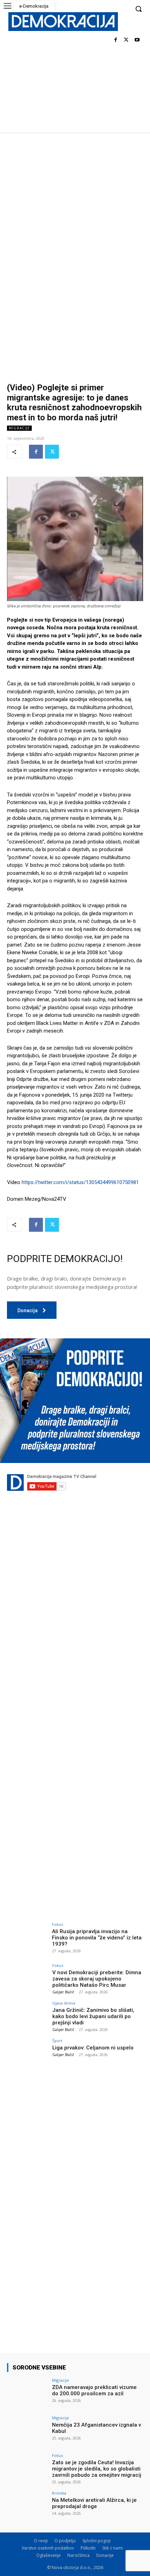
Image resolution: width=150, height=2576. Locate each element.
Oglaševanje (48, 2555)
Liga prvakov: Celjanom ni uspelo (93, 2048)
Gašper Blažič (63, 1992)
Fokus (57, 1924)
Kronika (59, 2493)
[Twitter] (126, 40)
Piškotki (88, 2548)
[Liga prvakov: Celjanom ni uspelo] (27, 2054)
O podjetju (65, 2541)
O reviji (41, 2541)
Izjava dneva (64, 2003)
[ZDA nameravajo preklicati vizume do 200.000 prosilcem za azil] (27, 2394)
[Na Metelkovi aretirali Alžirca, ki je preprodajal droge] (27, 2506)
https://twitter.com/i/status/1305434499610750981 (80, 1182)
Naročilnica (78, 2555)
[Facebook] (116, 40)
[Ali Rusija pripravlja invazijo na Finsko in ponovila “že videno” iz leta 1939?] (27, 1938)
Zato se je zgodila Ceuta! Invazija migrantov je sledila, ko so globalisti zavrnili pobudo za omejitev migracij (97, 2469)
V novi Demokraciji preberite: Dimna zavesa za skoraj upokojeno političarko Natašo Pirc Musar (97, 1979)
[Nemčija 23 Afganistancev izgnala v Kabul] (27, 2431)
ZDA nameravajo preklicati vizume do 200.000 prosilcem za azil (94, 2390)
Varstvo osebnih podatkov (48, 2548)
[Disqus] (75, 1628)
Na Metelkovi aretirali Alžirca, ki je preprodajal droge (94, 2503)
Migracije (19, 428)
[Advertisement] (75, 211)
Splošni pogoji (96, 2541)
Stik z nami (112, 2548)
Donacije (105, 2555)
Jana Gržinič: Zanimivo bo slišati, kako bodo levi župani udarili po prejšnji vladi (93, 2016)
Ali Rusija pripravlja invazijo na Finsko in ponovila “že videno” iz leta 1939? (97, 1938)
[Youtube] (137, 40)
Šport (57, 2041)
